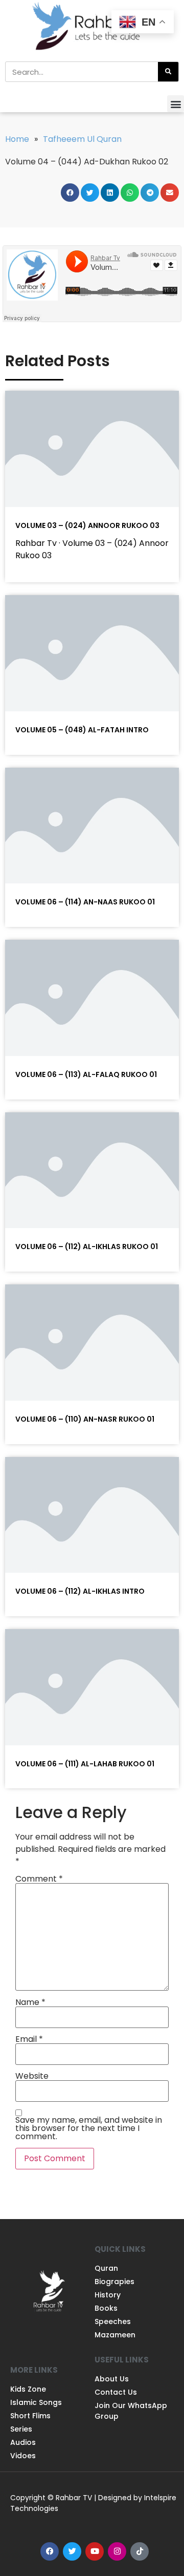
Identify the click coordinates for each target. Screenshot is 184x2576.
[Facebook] (50, 2551)
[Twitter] (72, 2551)
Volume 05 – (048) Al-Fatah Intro (82, 730)
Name (30, 2002)
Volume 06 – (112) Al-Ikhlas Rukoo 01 (87, 1247)
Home (17, 139)
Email (29, 2039)
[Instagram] (117, 2551)
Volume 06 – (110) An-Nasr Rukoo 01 (85, 1419)
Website (32, 2076)
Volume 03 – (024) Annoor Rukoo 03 (87, 525)
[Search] (168, 72)
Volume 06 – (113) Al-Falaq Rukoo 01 (86, 1074)
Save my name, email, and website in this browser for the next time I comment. (89, 2128)
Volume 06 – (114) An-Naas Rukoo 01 (85, 902)
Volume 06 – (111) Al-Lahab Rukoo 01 (85, 1764)
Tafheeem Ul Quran (82, 139)
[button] (176, 104)
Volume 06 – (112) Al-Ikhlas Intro (80, 1591)
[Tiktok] (140, 2551)
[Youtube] (95, 2551)
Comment (39, 1879)
